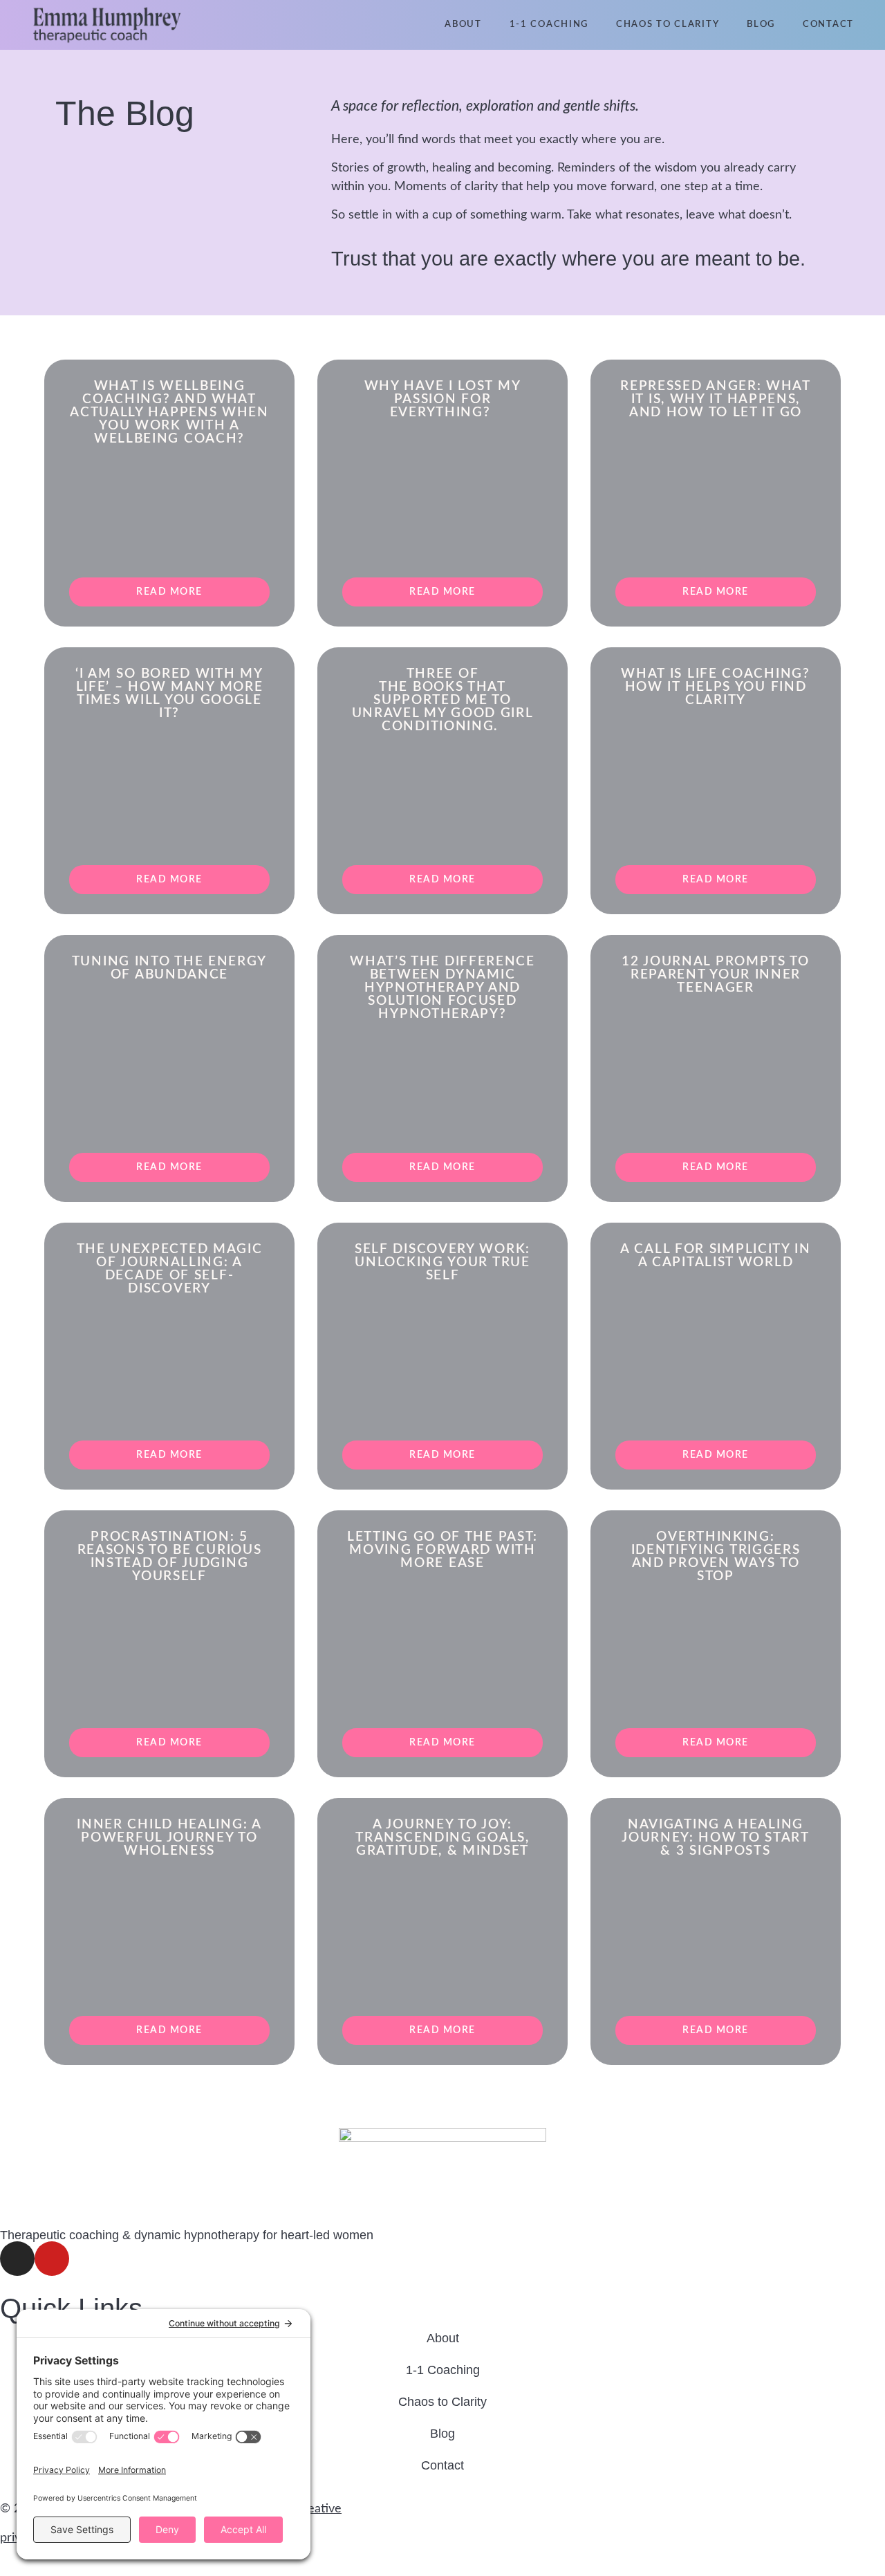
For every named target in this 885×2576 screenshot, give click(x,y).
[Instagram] (17, 2259)
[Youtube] (52, 2259)
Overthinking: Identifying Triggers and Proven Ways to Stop (716, 1557)
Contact (828, 25)
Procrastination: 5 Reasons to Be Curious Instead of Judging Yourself (170, 1557)
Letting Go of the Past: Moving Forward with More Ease (442, 1550)
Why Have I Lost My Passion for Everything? (443, 399)
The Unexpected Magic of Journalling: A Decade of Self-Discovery (170, 1269)
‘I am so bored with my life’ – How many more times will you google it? (169, 694)
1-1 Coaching (549, 25)
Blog (761, 25)
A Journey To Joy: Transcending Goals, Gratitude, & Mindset (442, 1838)
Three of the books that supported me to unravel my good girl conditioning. (443, 700)
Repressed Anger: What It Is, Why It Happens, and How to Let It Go (716, 399)
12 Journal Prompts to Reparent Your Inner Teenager (716, 975)
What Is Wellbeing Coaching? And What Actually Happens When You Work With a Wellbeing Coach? (169, 413)
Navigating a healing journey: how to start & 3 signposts (716, 1838)
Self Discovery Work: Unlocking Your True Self (442, 1262)
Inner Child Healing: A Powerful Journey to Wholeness (169, 1838)
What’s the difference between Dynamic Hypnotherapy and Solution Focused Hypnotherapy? (442, 988)
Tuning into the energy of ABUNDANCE (169, 968)
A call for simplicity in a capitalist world (716, 1256)
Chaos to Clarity (668, 25)
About (463, 25)
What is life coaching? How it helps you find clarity (715, 687)
